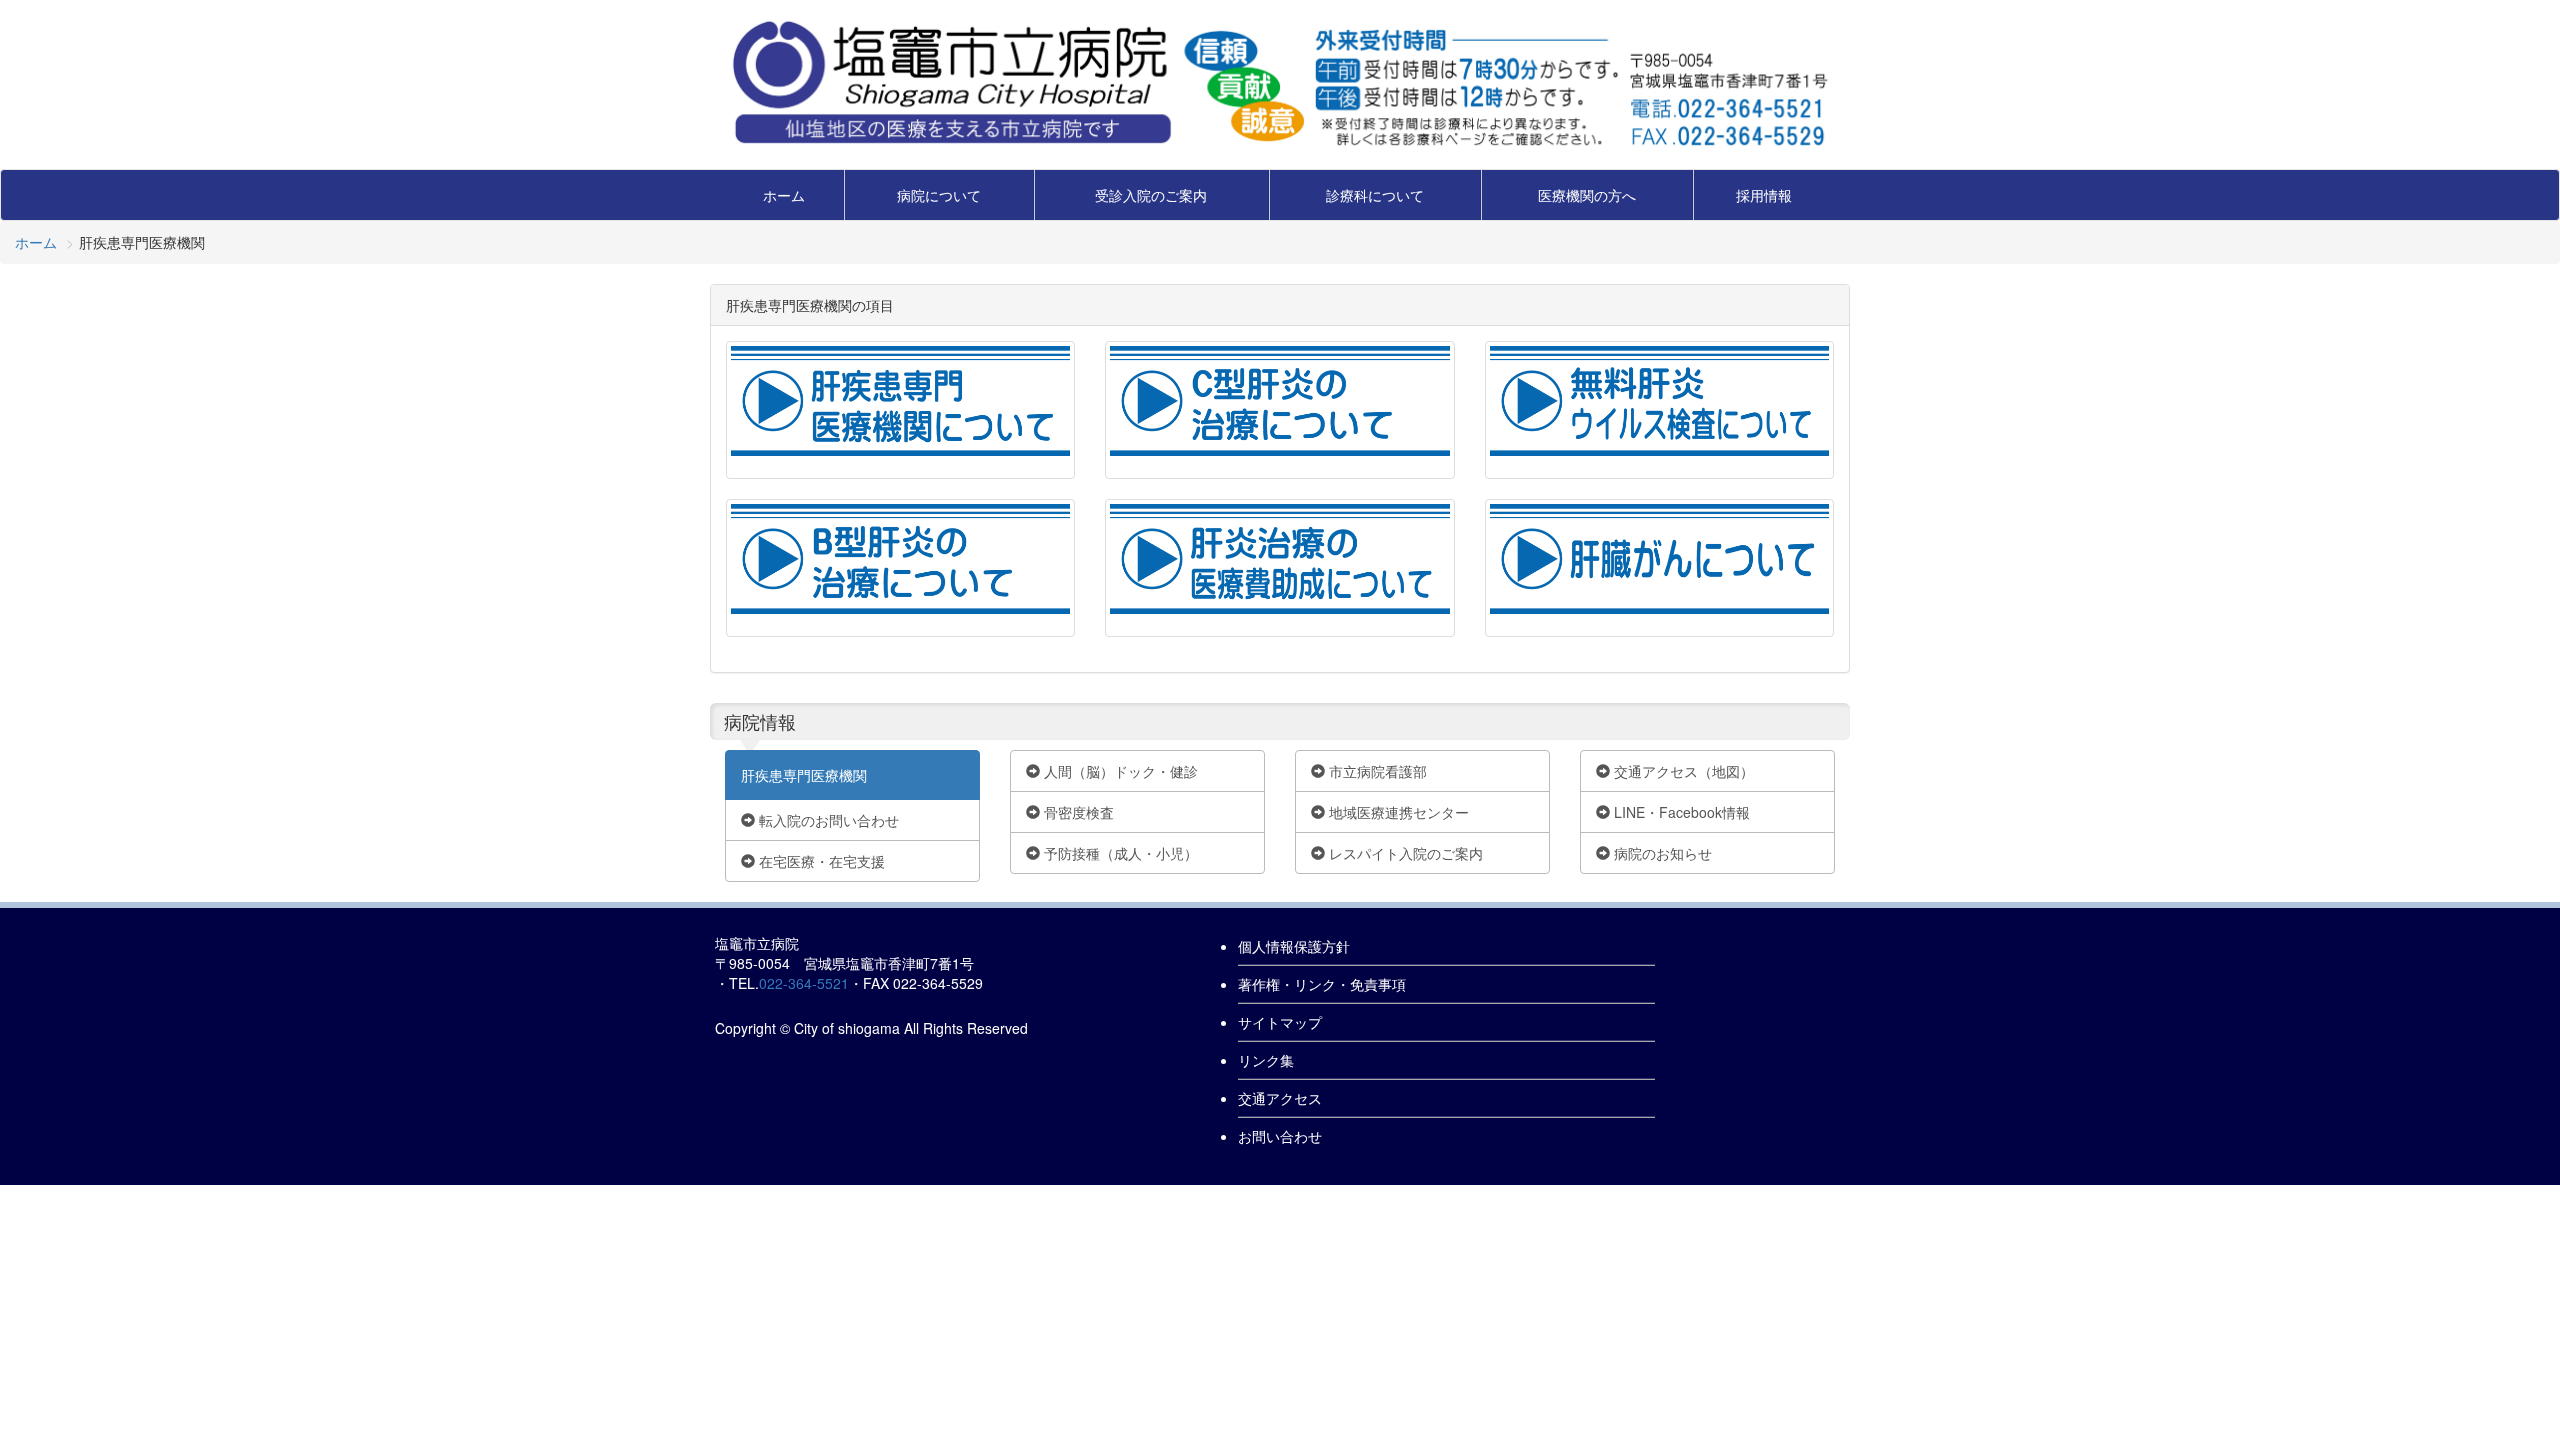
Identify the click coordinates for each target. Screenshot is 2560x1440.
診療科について (1375, 195)
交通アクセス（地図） (1682, 771)
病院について (939, 195)
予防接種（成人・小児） (1119, 853)
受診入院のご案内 (1151, 195)
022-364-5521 (804, 983)
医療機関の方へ (1587, 195)
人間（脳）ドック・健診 (1119, 771)
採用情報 (1764, 195)
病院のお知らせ (1661, 853)
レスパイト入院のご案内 (1404, 853)
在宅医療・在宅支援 (820, 861)
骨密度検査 (1077, 812)
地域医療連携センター (1397, 812)
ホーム (784, 195)
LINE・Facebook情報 (1680, 812)
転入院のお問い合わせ (827, 820)
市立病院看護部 (1376, 771)
